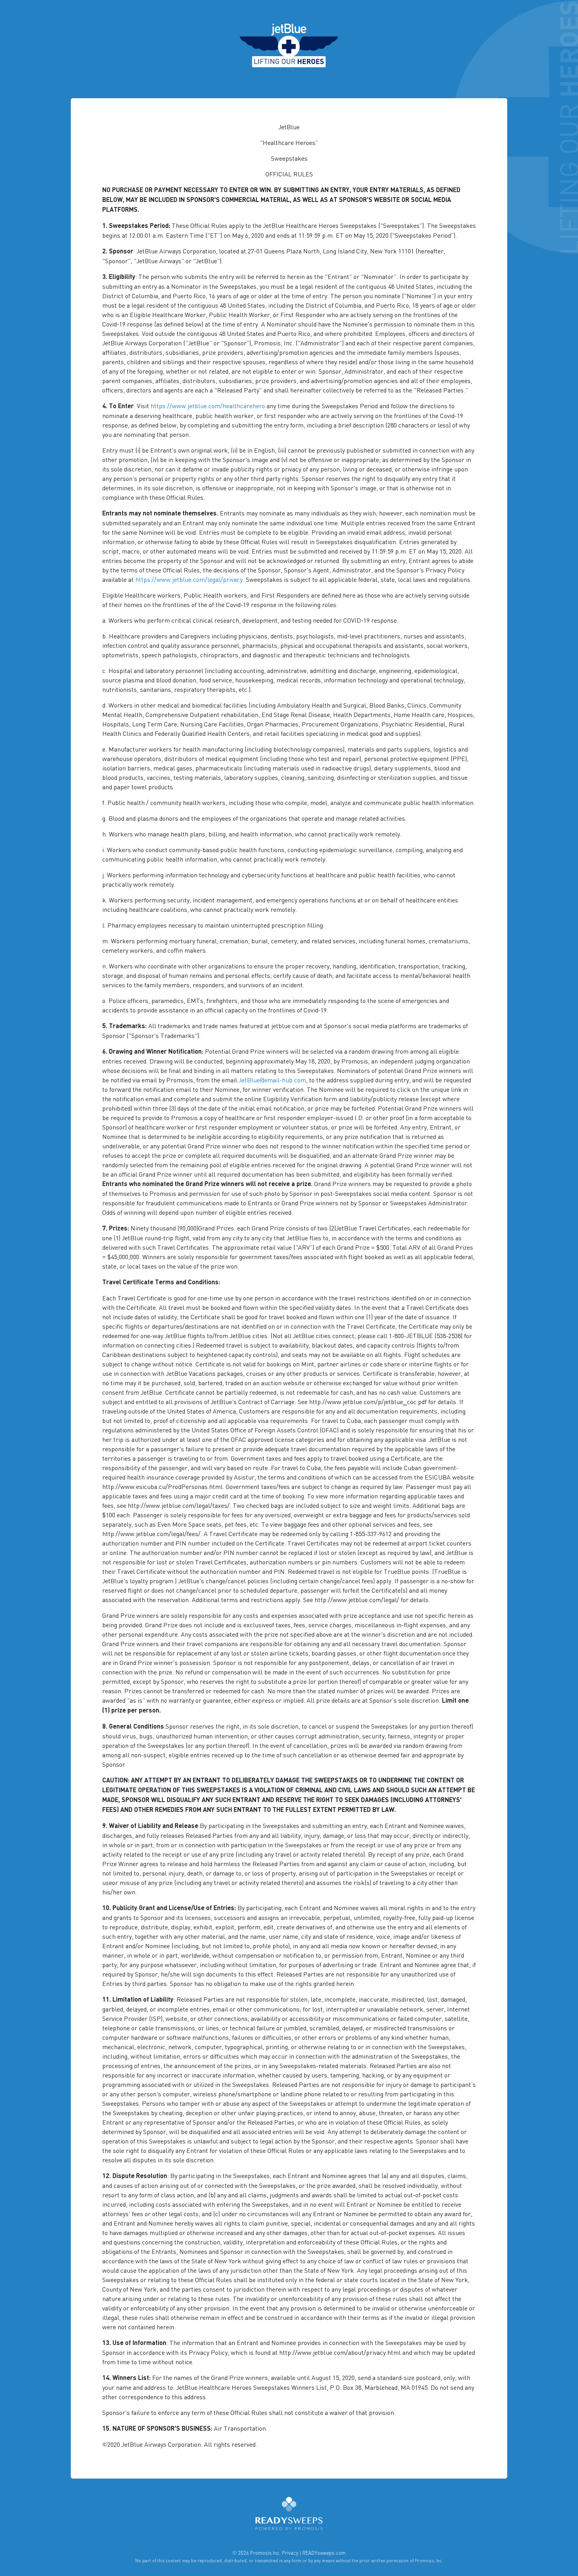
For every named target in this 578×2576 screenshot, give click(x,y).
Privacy (290, 2553)
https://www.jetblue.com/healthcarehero (208, 405)
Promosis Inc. (265, 2553)
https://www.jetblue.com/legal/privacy (189, 579)
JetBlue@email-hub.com (272, 1080)
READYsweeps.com (324, 2553)
